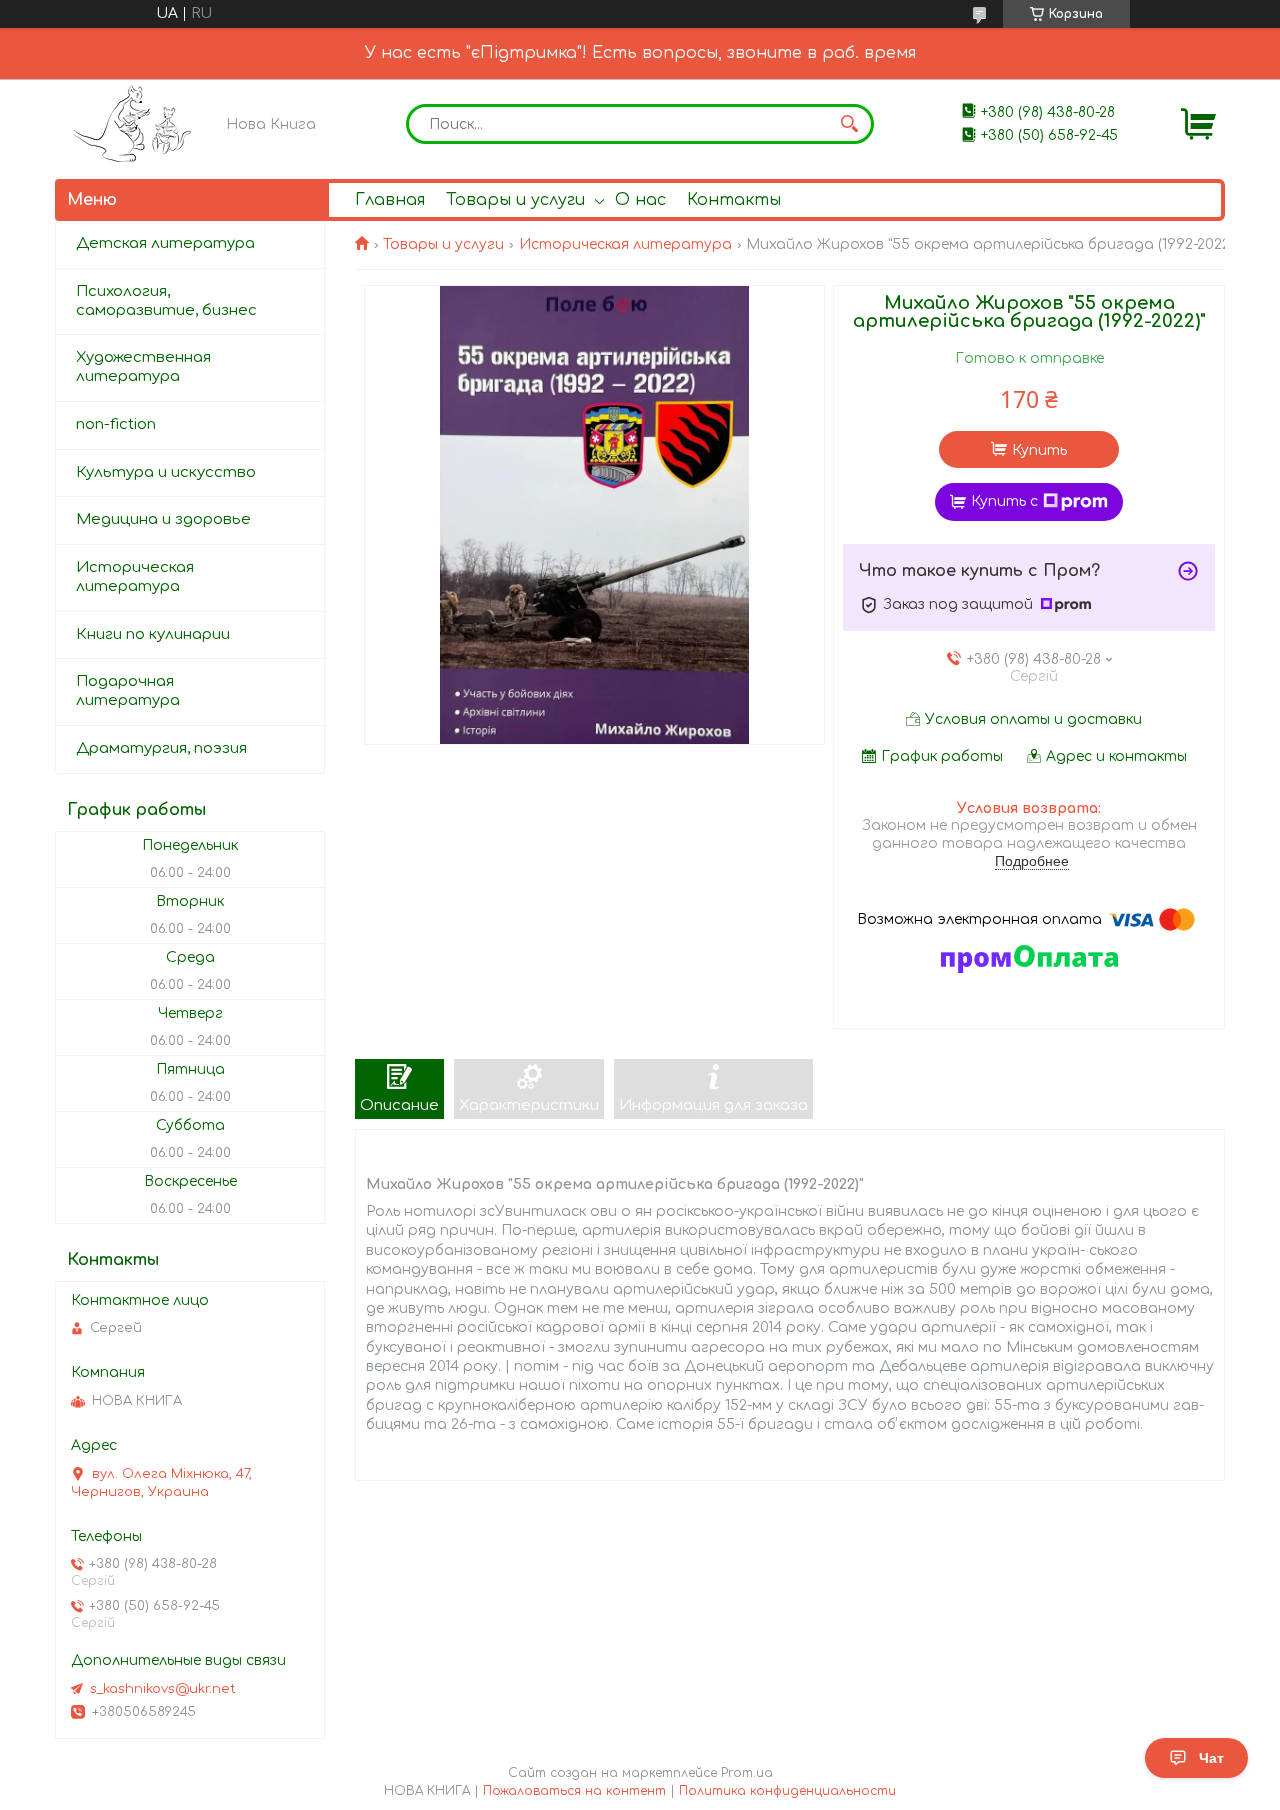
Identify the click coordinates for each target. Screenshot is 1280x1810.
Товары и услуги (515, 200)
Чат (1211, 1758)
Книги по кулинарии (153, 634)
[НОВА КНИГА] (135, 123)
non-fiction (116, 424)
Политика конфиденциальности (787, 1791)
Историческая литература (625, 244)
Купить (1039, 450)
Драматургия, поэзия (161, 748)
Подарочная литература (128, 691)
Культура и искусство (166, 472)
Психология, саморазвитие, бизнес (166, 301)
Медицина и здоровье (163, 519)
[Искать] (849, 124)
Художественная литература (143, 367)
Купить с (1004, 501)
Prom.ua (747, 1773)
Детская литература (165, 243)
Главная (390, 200)
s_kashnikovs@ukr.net (163, 1689)
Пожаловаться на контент (574, 1791)
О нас (640, 200)
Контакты (734, 200)
